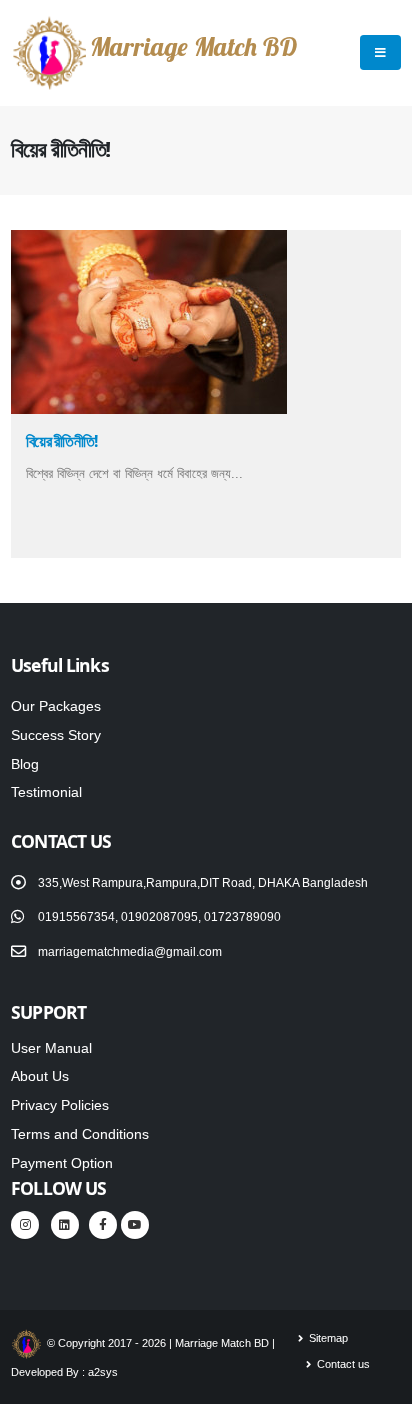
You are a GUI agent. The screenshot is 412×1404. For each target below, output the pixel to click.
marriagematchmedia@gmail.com (130, 951)
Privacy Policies (60, 1105)
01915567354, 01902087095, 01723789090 (159, 916)
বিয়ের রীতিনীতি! (61, 441)
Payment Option (62, 1163)
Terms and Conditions (80, 1134)
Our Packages (56, 706)
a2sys (103, 1372)
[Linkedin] (65, 1225)
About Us (40, 1076)
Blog (25, 764)
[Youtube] (135, 1225)
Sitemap (327, 1338)
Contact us (342, 1364)
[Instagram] (25, 1225)
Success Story (56, 735)
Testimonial (46, 792)
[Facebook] (103, 1225)
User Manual (51, 1048)
